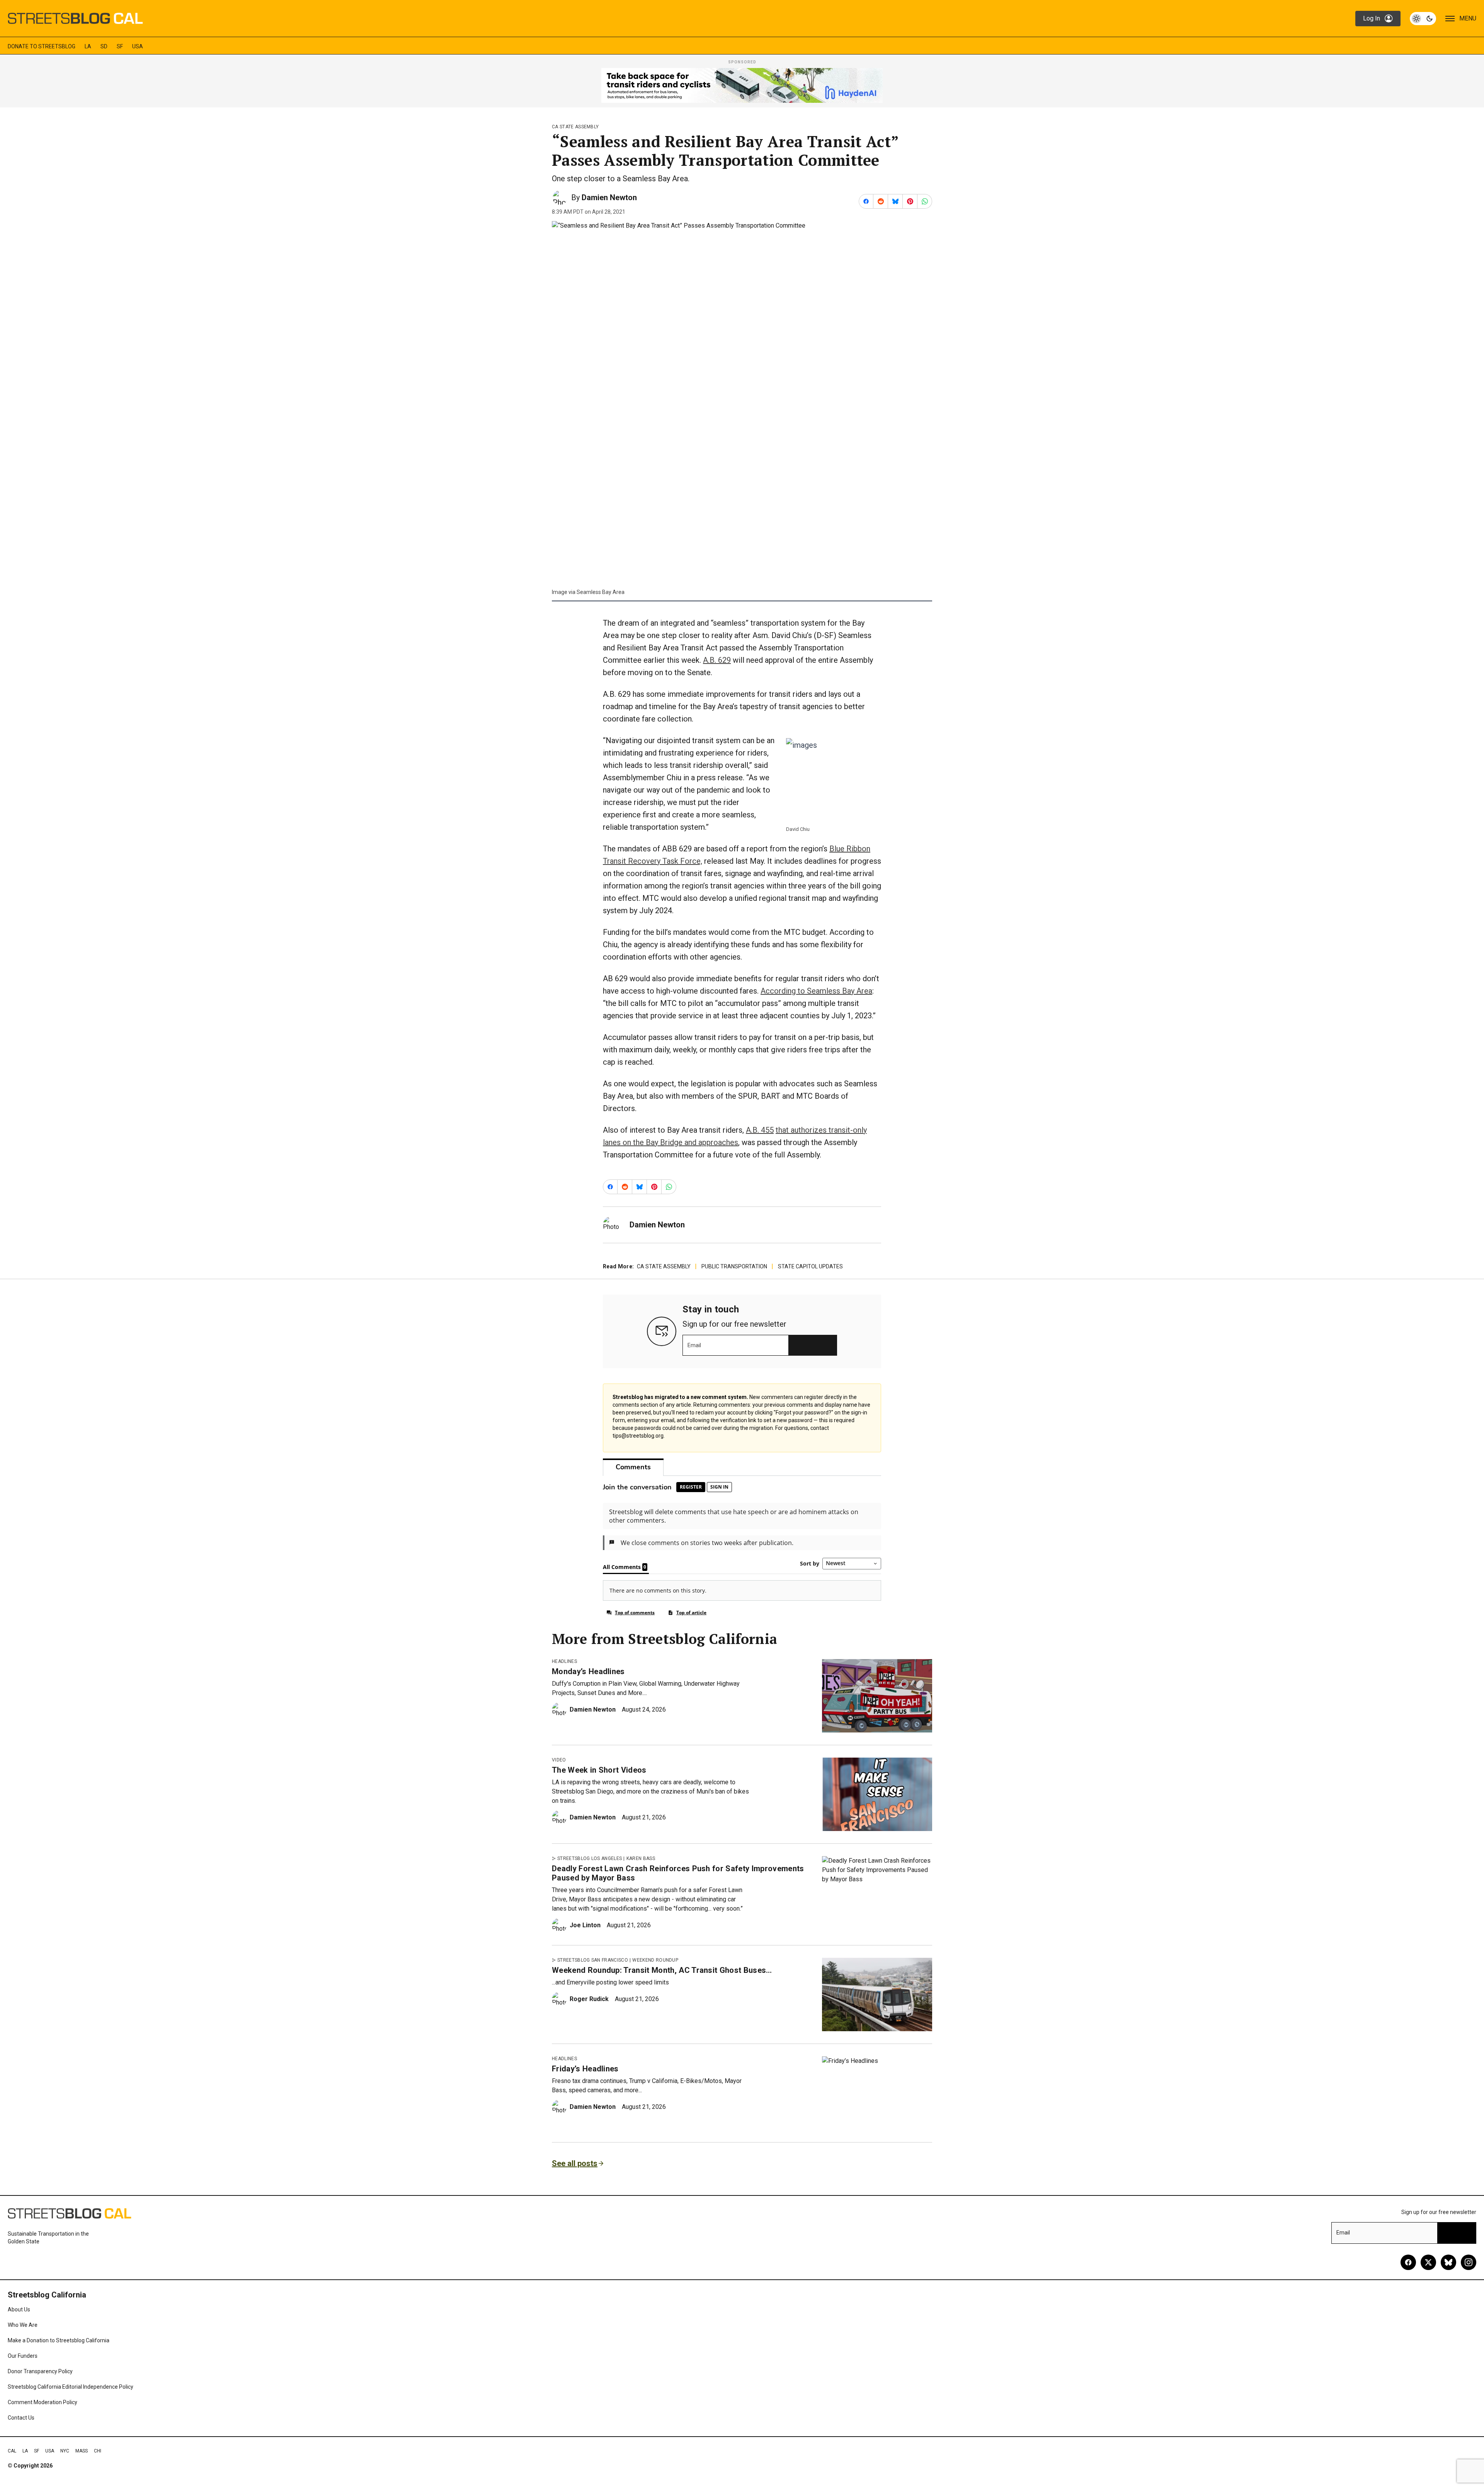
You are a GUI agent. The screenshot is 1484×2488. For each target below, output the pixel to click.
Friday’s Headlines (585, 2069)
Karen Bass (641, 1858)
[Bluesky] (1448, 2262)
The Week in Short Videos (599, 1770)
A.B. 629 (717, 660)
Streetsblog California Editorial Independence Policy (71, 2387)
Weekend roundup (655, 1960)
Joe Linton (585, 1925)
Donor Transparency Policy (40, 2371)
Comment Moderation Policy (43, 2402)
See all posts (575, 2163)
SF (120, 46)
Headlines (564, 1661)
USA (138, 46)
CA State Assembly (575, 127)
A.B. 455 (760, 1130)
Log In (1372, 18)
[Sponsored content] (742, 85)
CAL (12, 2451)
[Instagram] (1469, 2262)
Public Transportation (734, 1266)
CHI (98, 2451)
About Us (19, 2309)
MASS (82, 2451)
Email (694, 1345)
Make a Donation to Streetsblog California (59, 2340)
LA (88, 46)
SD (104, 46)
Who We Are (23, 2325)
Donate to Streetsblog (42, 46)
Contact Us (21, 2418)
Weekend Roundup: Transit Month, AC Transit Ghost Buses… (662, 1970)
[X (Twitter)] (1428, 2262)
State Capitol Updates (810, 1266)
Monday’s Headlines (588, 1671)
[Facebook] (1408, 2262)
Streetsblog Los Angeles (590, 1858)
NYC (65, 2451)
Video (559, 1760)
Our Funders (23, 2356)
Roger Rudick (589, 1999)
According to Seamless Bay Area (816, 991)
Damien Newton (609, 197)
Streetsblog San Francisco (593, 1960)
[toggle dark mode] (1423, 19)
